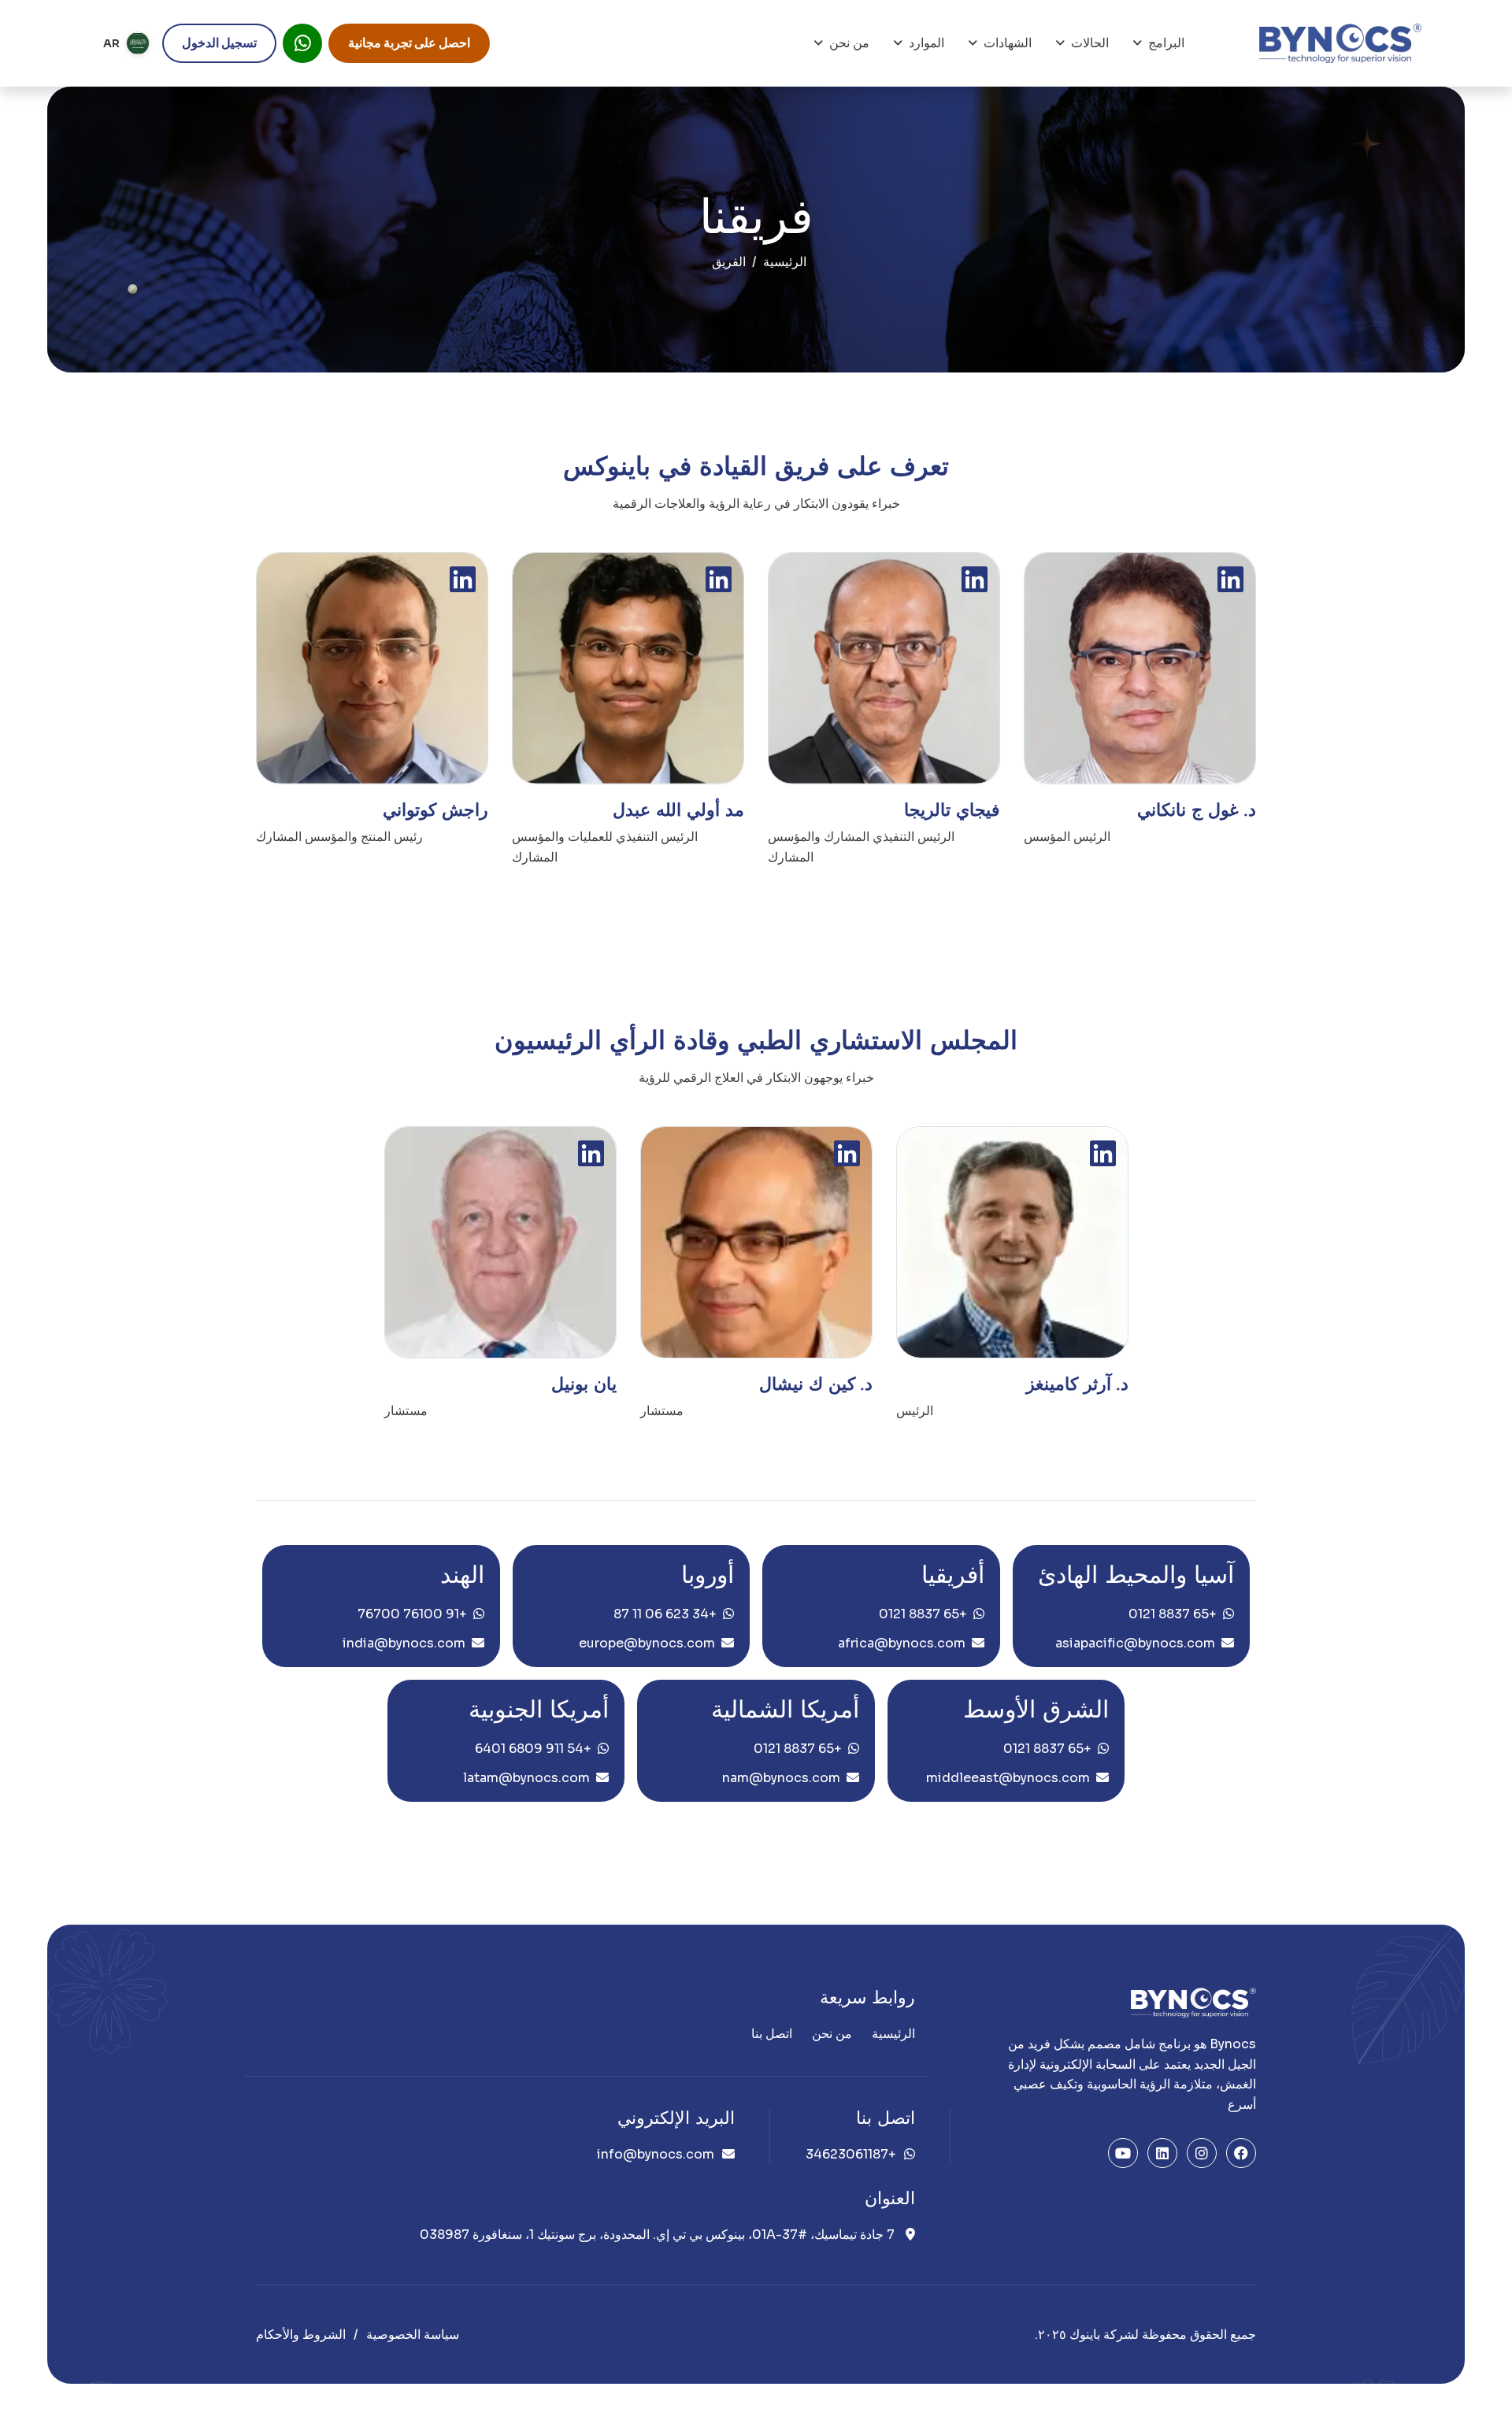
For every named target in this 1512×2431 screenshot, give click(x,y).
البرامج (1166, 43)
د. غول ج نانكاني (1197, 810)
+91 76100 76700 (412, 1614)
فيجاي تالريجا (952, 810)
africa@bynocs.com (902, 1643)
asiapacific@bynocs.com (1135, 1643)
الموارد (926, 43)
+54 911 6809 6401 (533, 1749)
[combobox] (126, 43)
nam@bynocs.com (781, 1778)
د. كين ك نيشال (816, 1384)
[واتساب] (302, 43)
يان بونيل (584, 1384)
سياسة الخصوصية (413, 2335)
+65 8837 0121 (1173, 1614)
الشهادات (1008, 43)
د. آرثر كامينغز (1077, 1384)
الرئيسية (785, 262)
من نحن (849, 43)
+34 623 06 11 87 (665, 1614)
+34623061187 (851, 2154)
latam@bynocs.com (526, 1778)
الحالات (1090, 43)
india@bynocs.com (404, 1643)
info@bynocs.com (656, 2154)
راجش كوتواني (435, 810)
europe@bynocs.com (647, 1643)
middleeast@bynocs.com (1008, 1778)
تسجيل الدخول (219, 43)
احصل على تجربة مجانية (409, 43)
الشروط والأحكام (301, 2335)
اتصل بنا (772, 2034)
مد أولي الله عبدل (678, 810)
